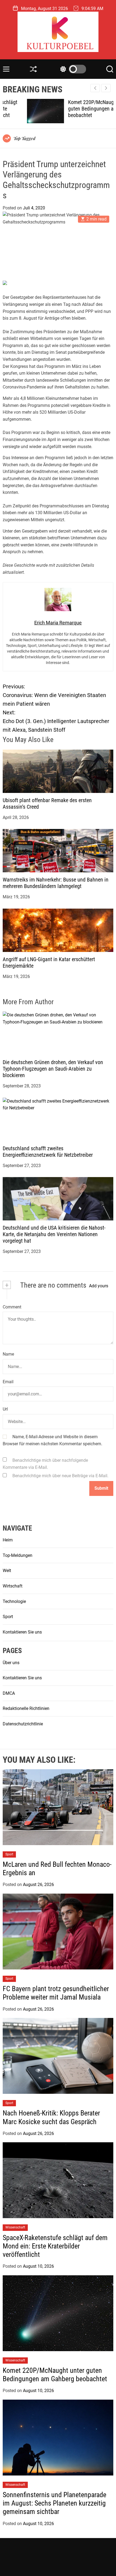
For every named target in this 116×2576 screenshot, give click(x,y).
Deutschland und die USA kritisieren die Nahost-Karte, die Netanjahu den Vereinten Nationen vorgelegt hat (54, 1234)
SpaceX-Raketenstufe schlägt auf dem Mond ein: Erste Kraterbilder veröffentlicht (55, 2246)
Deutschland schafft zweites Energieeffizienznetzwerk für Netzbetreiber (48, 1152)
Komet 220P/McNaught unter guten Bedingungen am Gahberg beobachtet (78, 109)
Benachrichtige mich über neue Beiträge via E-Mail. (60, 1476)
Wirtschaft (13, 1586)
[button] (106, 88)
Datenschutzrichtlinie (23, 1724)
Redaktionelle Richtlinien (26, 1708)
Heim (8, 1540)
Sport (8, 1617)
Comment (12, 1307)
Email (8, 1382)
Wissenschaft (15, 2227)
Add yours (99, 1286)
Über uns (11, 1663)
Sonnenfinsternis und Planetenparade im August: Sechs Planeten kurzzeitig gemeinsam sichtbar (54, 2503)
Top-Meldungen (18, 1555)
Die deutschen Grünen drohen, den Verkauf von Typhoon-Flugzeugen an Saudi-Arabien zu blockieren (53, 1069)
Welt (7, 1571)
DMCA (9, 1693)
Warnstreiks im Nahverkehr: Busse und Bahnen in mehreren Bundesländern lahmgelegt (56, 883)
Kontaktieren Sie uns (22, 1632)
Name (8, 1354)
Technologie (14, 1601)
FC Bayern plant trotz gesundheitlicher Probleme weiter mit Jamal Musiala (56, 1993)
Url (5, 1409)
